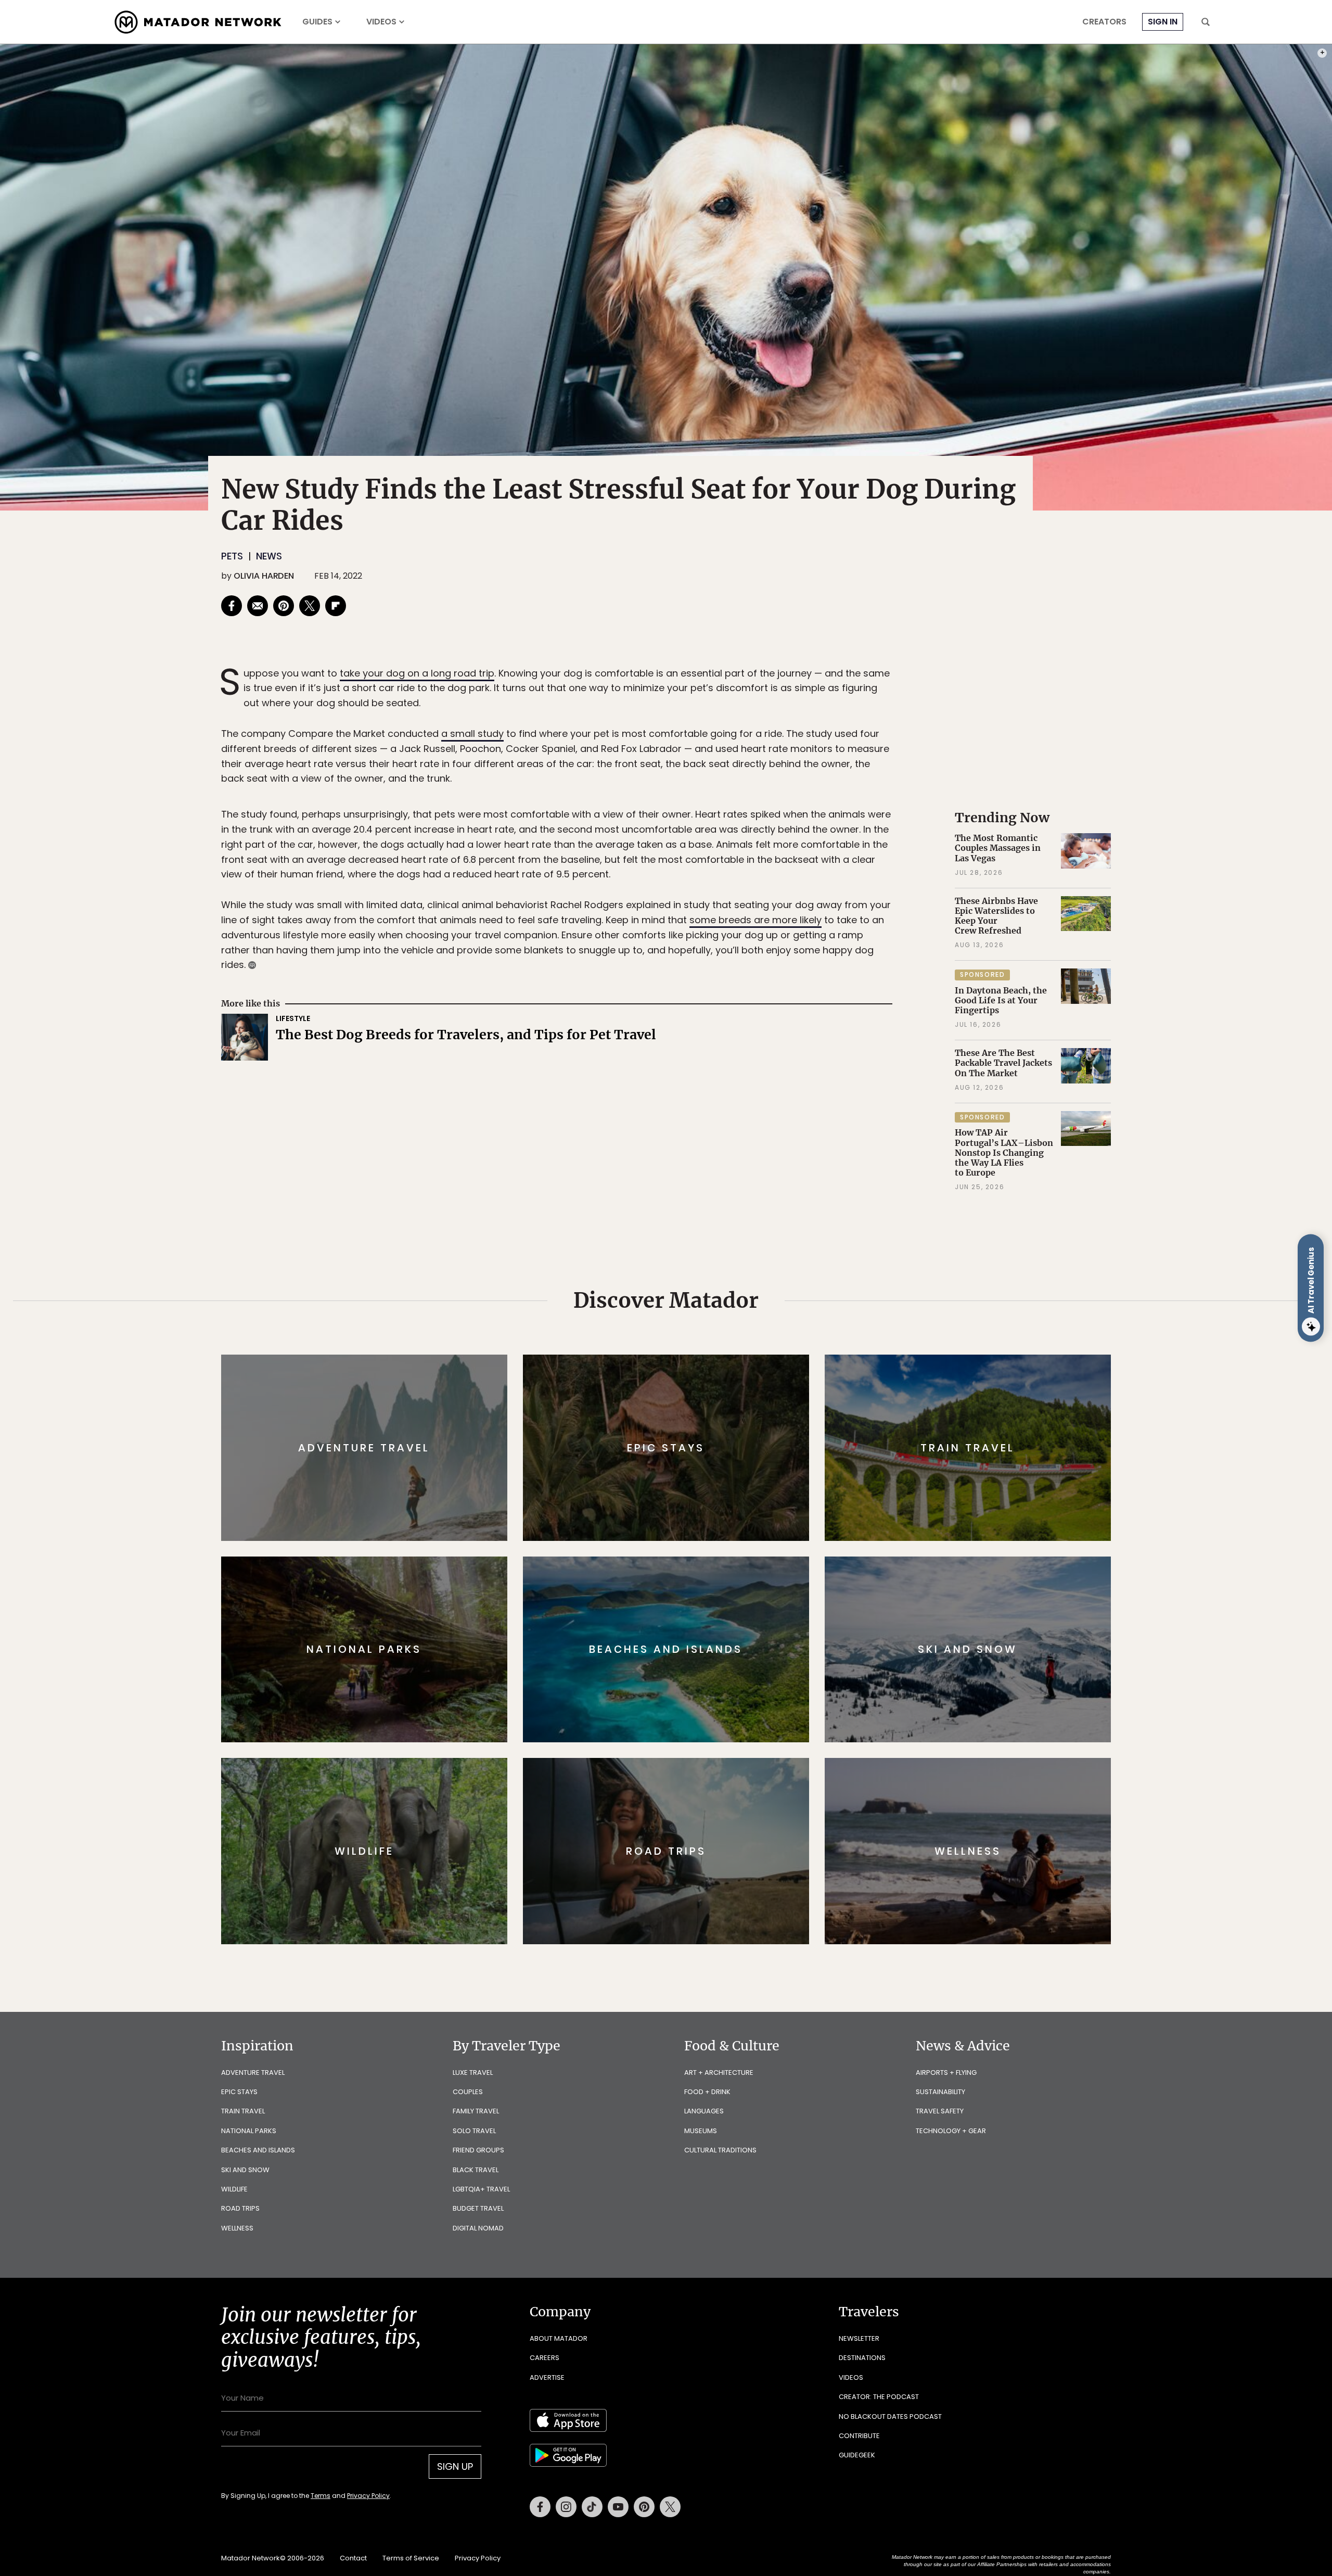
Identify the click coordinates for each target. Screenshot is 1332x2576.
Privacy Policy (728, 1358)
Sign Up (770, 1332)
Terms (681, 1358)
